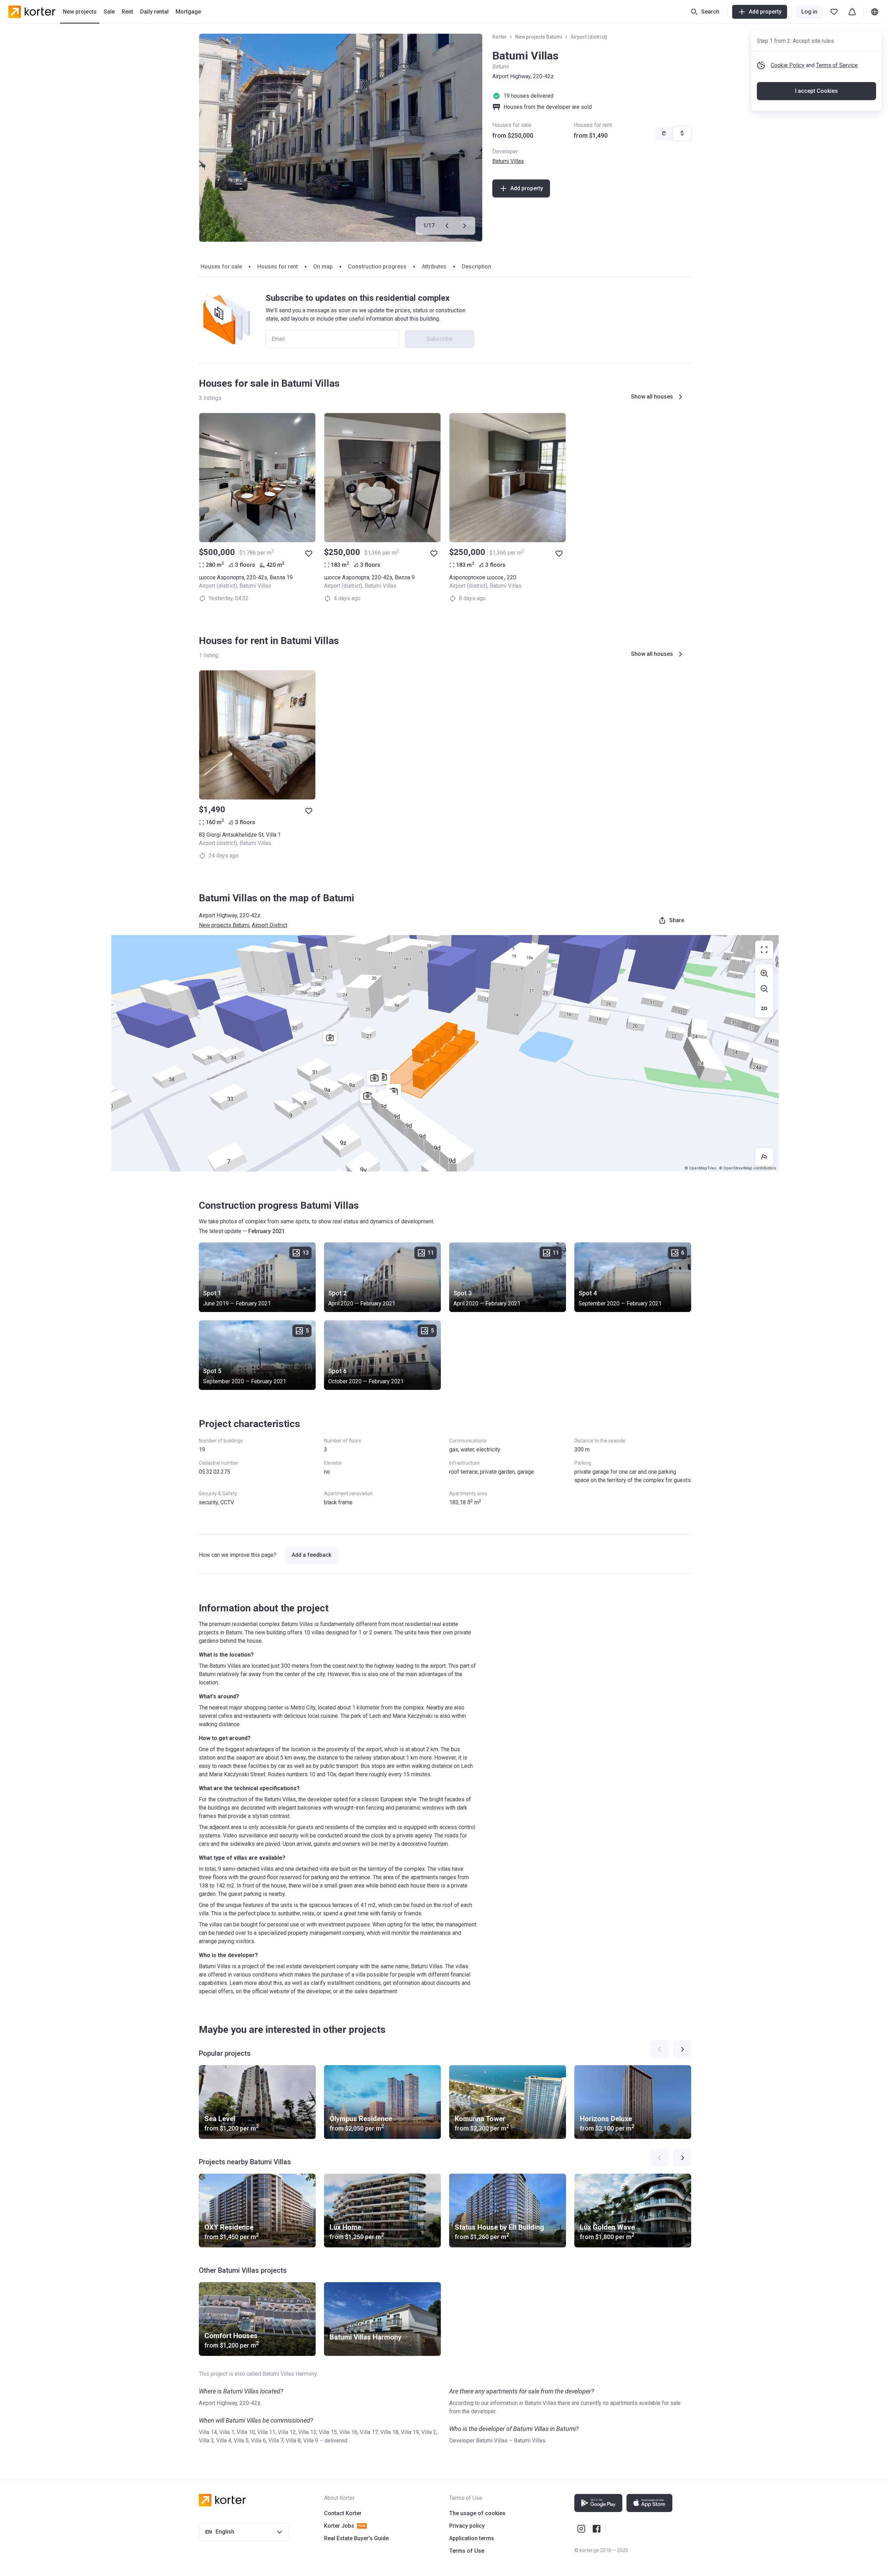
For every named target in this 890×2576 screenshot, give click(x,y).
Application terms (472, 2538)
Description (476, 267)
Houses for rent (278, 267)
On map (323, 267)
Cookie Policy (788, 65)
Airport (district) (589, 37)
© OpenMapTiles (700, 1168)
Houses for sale (221, 267)
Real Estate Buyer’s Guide (356, 2538)
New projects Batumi (539, 37)
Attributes (434, 267)
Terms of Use (467, 2551)
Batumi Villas (508, 161)
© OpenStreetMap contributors (747, 1168)
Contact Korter (343, 2513)
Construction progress (377, 267)
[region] (445, 1053)
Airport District (269, 925)
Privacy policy (467, 2526)
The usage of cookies (477, 2513)
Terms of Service (837, 65)
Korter (500, 37)
